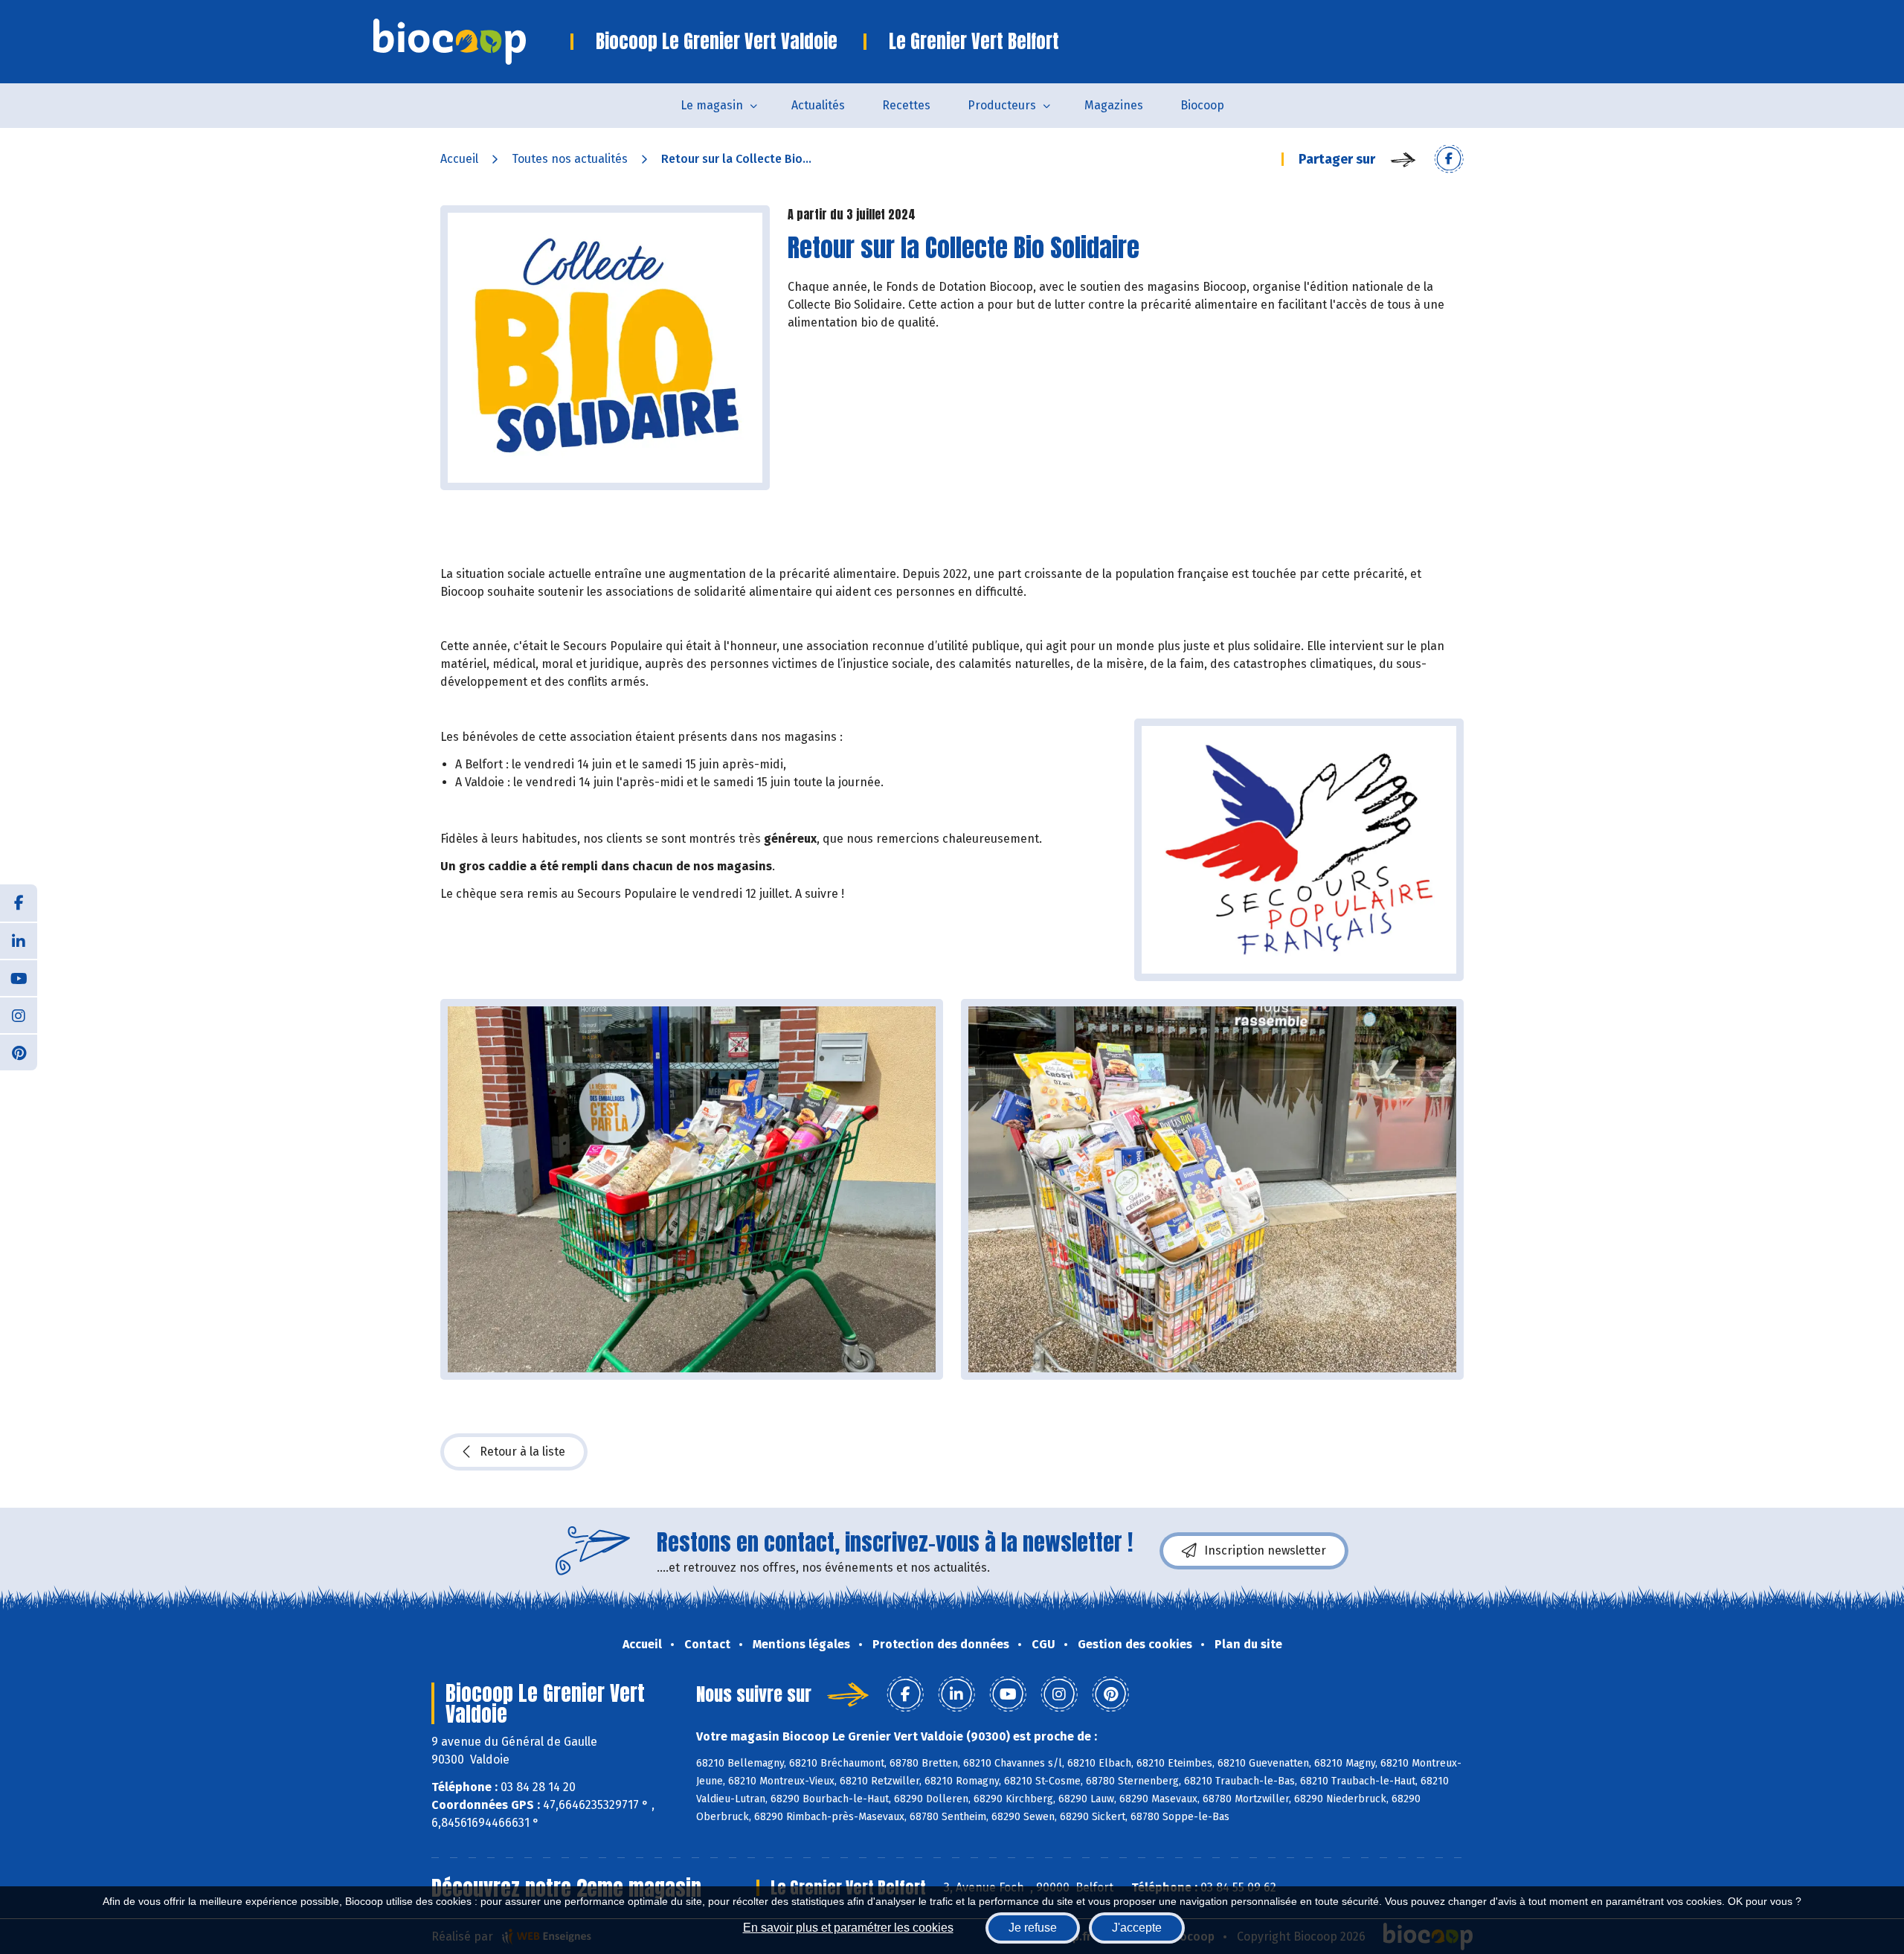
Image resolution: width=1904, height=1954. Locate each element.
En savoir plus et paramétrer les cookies (848, 1928)
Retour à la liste (522, 1452)
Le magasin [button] (712, 105)
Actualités (818, 105)
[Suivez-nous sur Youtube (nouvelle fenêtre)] (19, 977)
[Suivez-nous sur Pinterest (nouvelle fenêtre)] (19, 1052)
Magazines (1114, 105)
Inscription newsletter (1265, 1550)
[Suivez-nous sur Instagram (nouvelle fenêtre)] (19, 1015)
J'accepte (1137, 1928)
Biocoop (1202, 105)
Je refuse (1033, 1928)
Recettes (906, 105)
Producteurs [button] (1002, 105)
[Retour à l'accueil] (472, 42)
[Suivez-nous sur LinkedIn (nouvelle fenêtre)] (19, 940)
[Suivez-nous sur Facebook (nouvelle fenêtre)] (19, 903)
